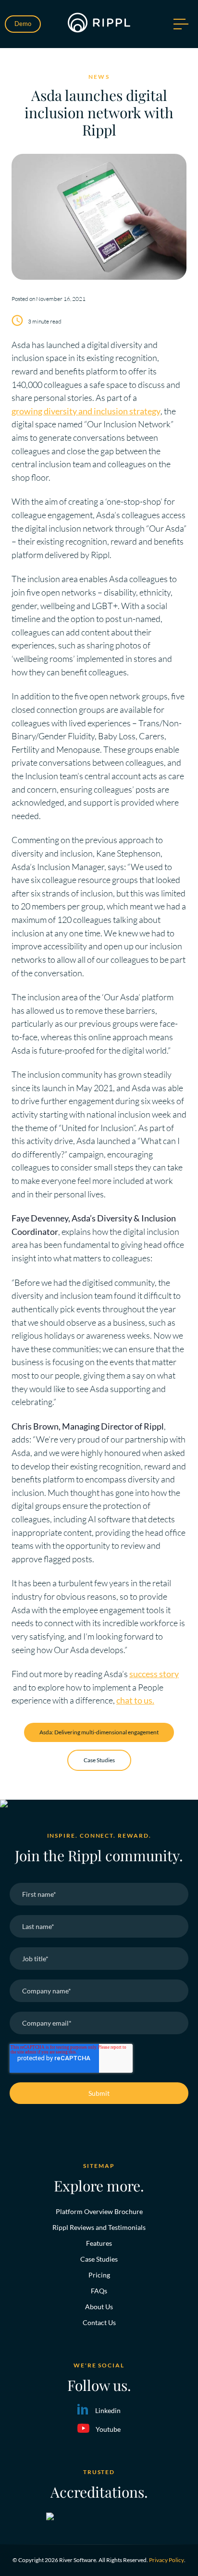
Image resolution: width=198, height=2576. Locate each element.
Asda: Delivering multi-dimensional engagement (99, 1732)
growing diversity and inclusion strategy (86, 411)
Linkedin (108, 2410)
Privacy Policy (167, 2560)
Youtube (108, 2429)
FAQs (99, 2291)
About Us (99, 2307)
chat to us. (135, 1700)
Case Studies (99, 1760)
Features (99, 2243)
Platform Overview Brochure (99, 2211)
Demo (23, 24)
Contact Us (99, 2322)
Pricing (99, 2275)
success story (154, 1674)
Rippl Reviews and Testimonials (99, 2227)
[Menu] (180, 24)
